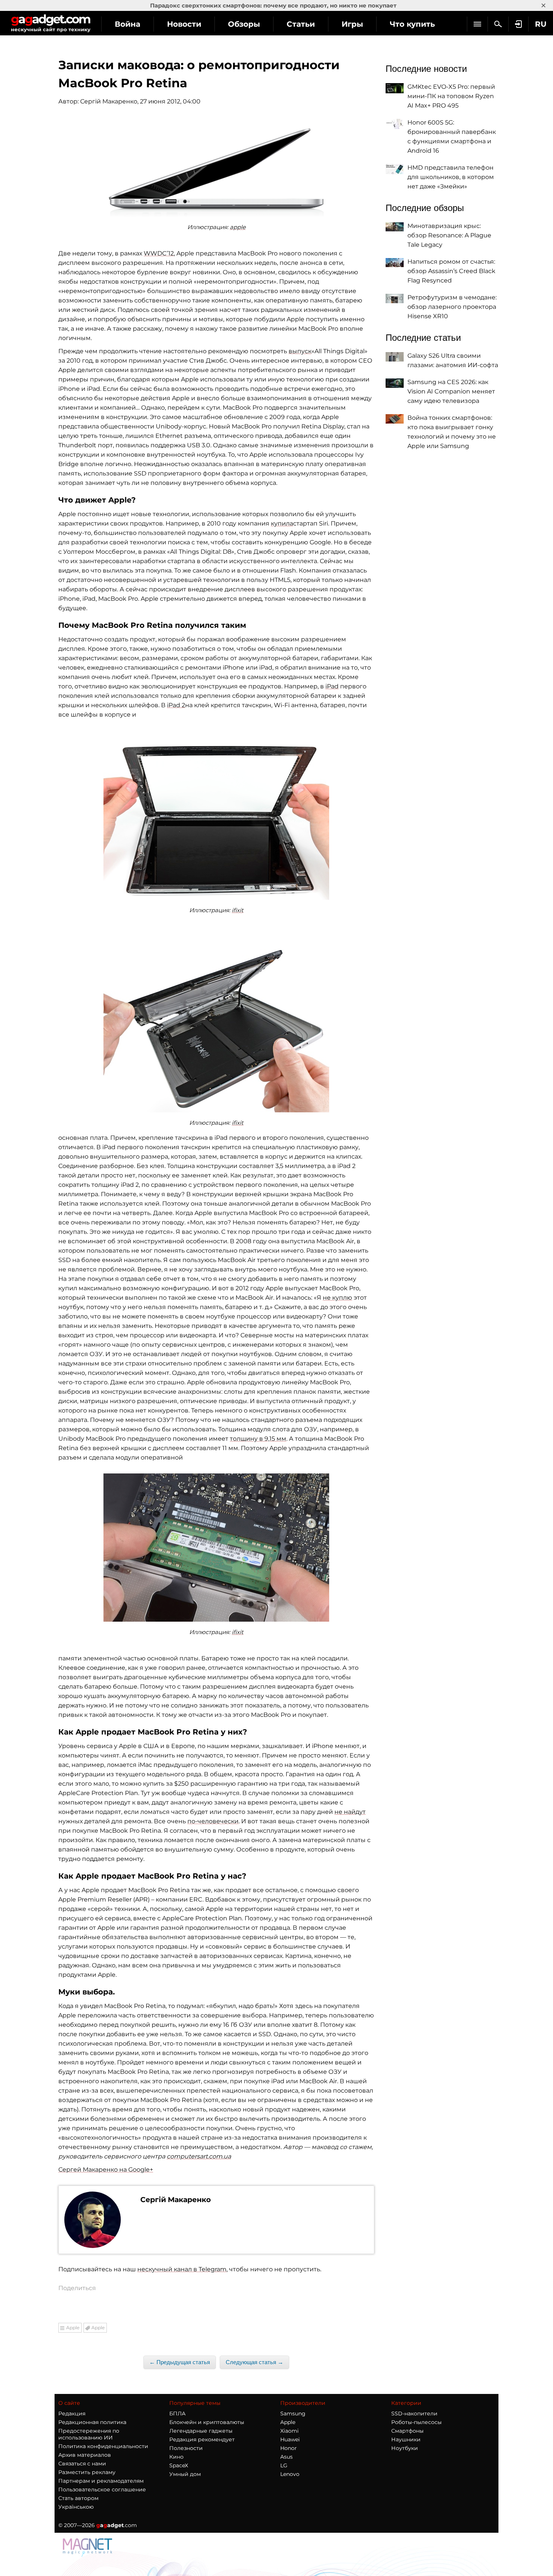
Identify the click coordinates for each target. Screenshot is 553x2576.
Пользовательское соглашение (102, 2489)
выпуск (300, 351)
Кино (176, 2457)
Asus (286, 2457)
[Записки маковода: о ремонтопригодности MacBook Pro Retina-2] (216, 815)
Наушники (406, 2439)
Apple (73, 2328)
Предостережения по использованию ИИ (89, 2434)
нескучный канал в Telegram (182, 2269)
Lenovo (290, 2474)
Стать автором (78, 2498)
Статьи (301, 24)
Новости (184, 24)
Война (128, 24)
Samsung (293, 2413)
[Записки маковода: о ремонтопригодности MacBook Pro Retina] (216, 170)
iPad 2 (176, 705)
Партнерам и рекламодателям (101, 2481)
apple (238, 227)
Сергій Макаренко (109, 101)
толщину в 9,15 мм (258, 1439)
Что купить (412, 24)
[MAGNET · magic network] (88, 2547)
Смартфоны (407, 2431)
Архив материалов (85, 2455)
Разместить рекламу (87, 2472)
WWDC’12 (159, 253)
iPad (332, 686)
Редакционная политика (92, 2422)
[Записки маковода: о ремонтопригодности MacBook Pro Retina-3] (216, 1028)
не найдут (350, 1812)
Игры (352, 24)
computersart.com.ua (199, 2156)
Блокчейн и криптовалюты (207, 2422)
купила (282, 523)
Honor (289, 2448)
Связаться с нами (82, 2464)
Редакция (72, 2413)
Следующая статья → (254, 2362)
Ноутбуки (405, 2448)
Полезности (186, 2448)
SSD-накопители (414, 2413)
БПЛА (177, 2413)
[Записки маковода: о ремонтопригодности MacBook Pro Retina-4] (216, 1548)
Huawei (290, 2439)
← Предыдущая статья (180, 2362)
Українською (76, 2507)
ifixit (238, 910)
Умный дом (185, 2474)
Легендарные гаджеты (201, 2431)
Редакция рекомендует (202, 2439)
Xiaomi (289, 2431)
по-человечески (213, 1821)
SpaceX (179, 2465)
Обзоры (244, 24)
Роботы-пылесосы (416, 2422)
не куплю (337, 1298)
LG (284, 2465)
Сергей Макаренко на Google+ (106, 2170)
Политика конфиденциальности (103, 2446)
